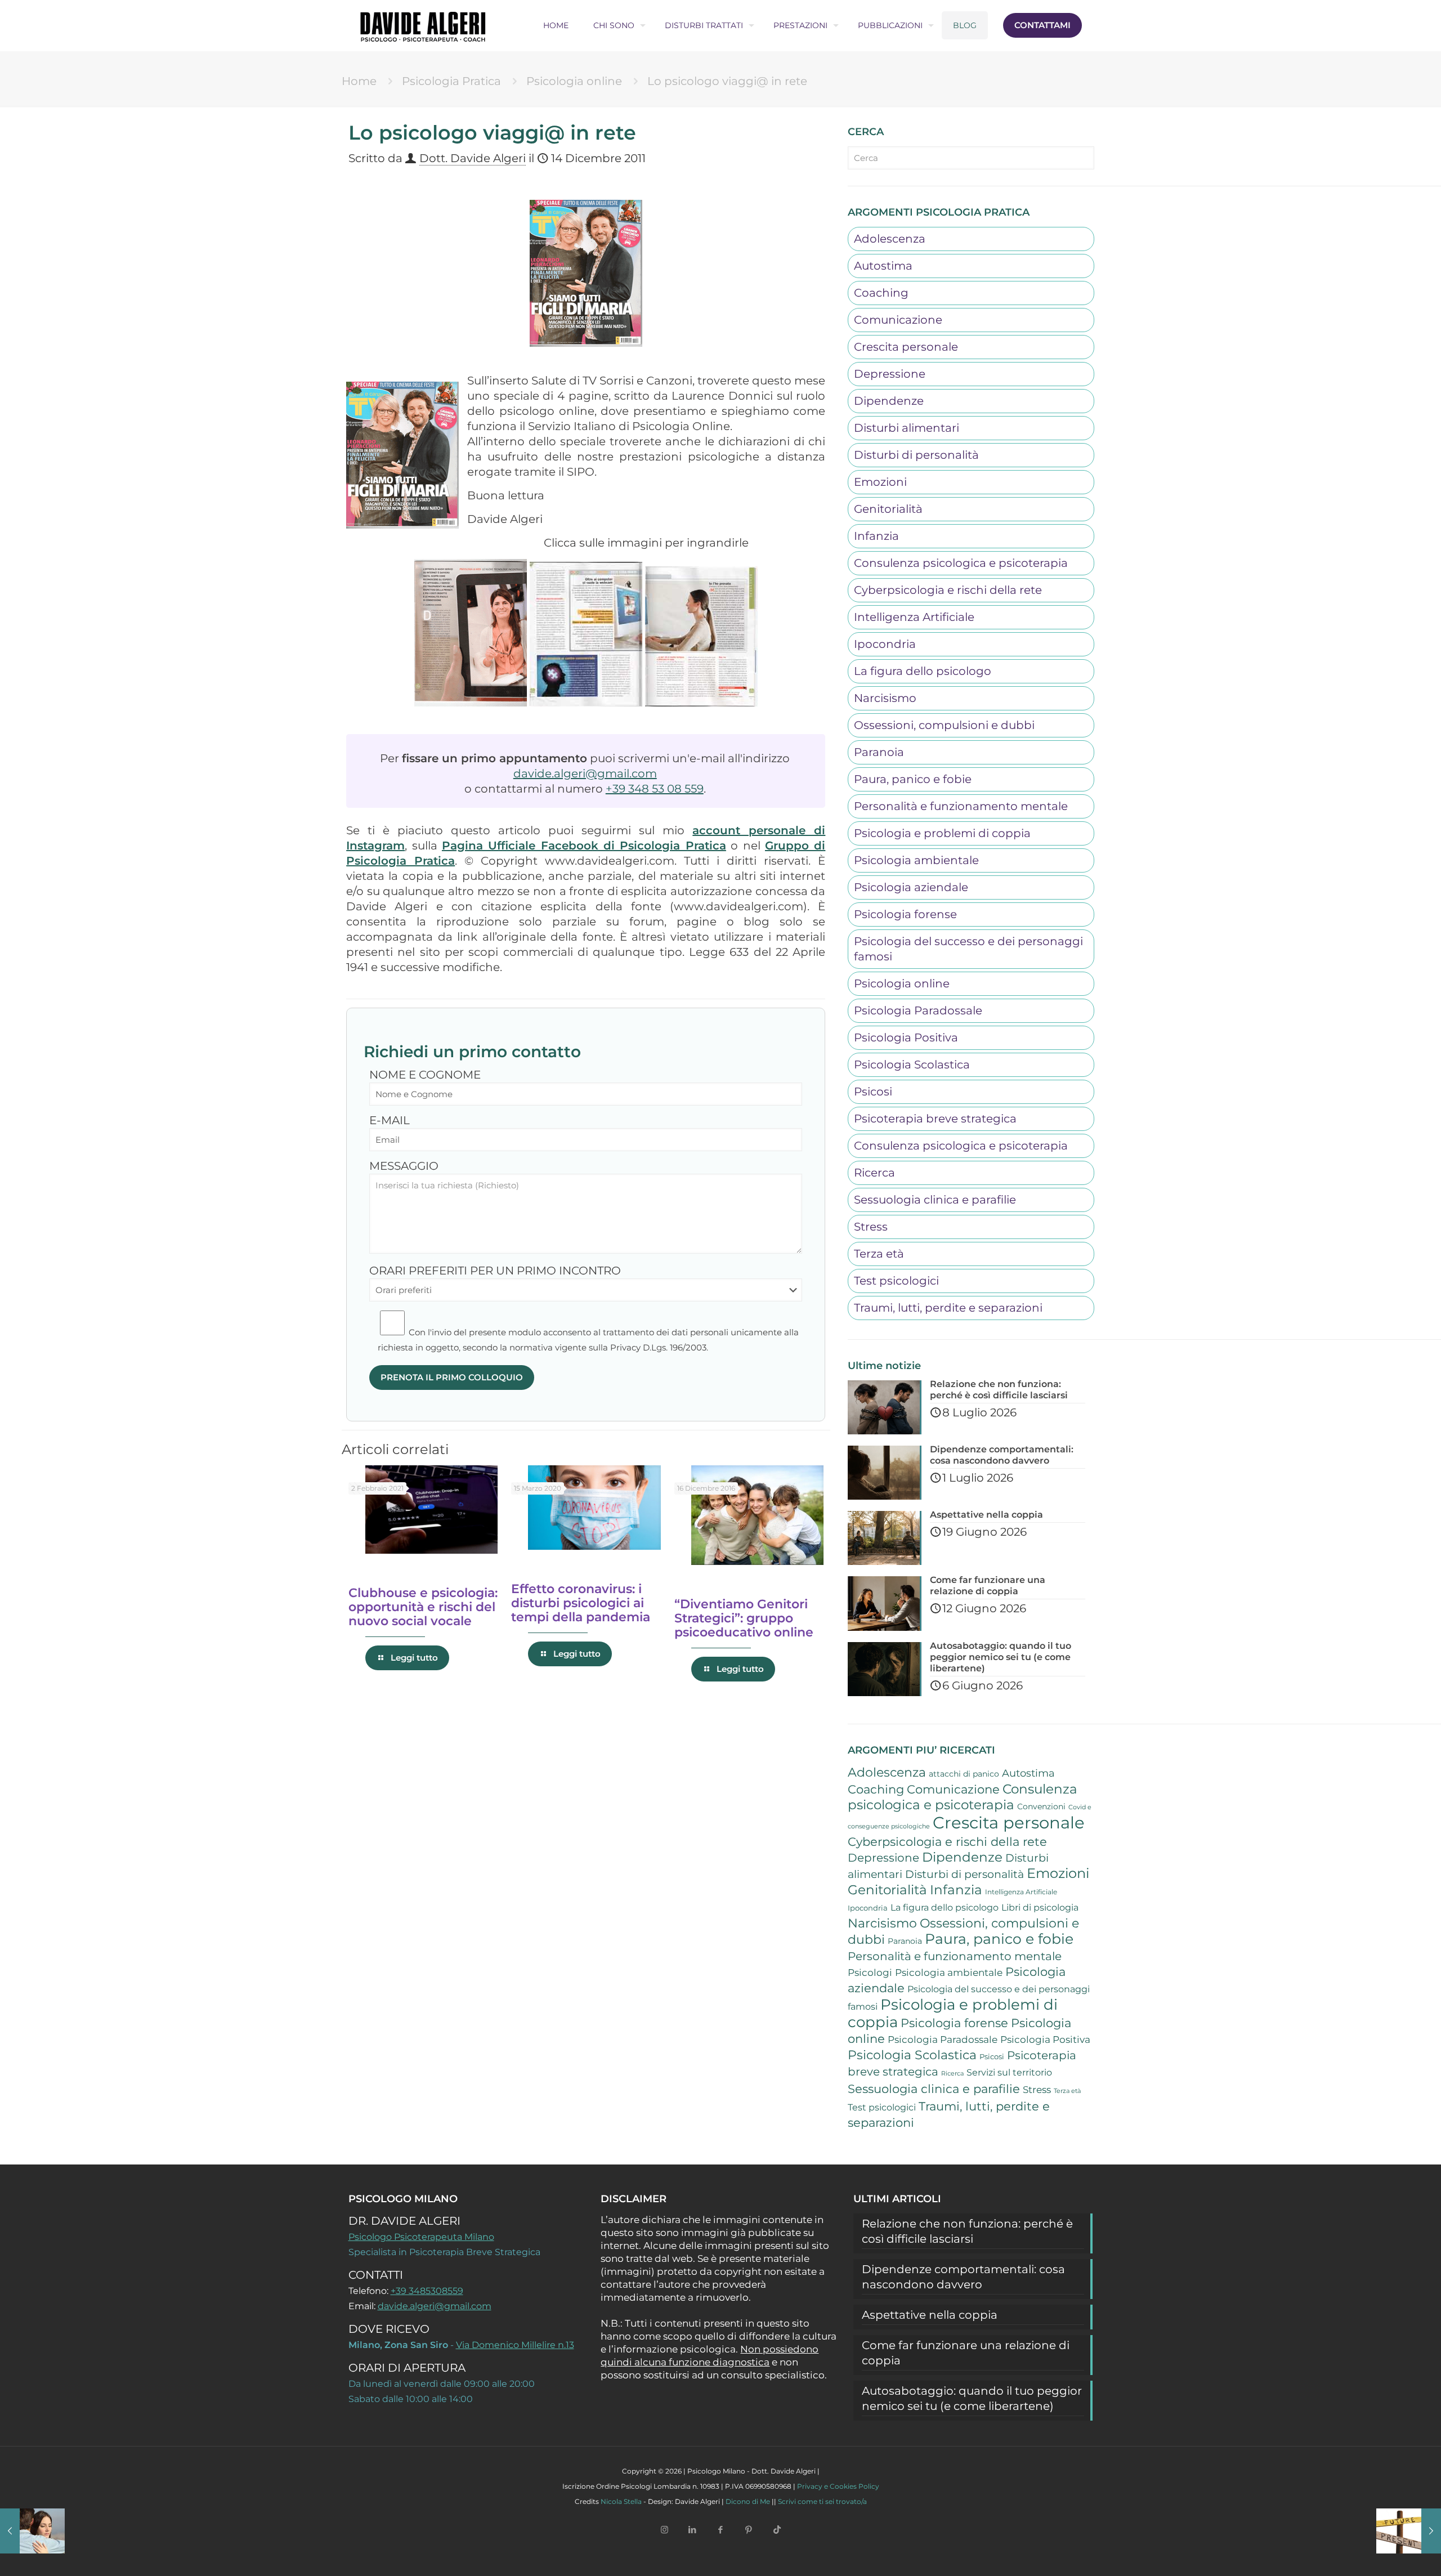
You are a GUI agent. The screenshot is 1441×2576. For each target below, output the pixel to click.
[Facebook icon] (720, 2530)
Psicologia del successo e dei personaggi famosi (968, 949)
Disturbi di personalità (916, 455)
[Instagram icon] (664, 2530)
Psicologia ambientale (916, 860)
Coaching (881, 293)
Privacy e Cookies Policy (838, 2486)
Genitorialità (888, 509)
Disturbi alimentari (907, 428)
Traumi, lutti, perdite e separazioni (948, 1308)
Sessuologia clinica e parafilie (935, 1200)
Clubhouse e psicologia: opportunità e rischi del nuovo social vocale (423, 1607)
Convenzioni (1041, 1806)
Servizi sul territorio (1009, 2072)
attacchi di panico (964, 1774)
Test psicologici (896, 1281)
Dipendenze (889, 401)
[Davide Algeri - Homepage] (423, 25)
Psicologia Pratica (451, 81)
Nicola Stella (621, 2501)
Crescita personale (906, 347)
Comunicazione (898, 320)
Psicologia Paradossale (918, 1010)
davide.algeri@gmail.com (585, 773)
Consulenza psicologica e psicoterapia (961, 563)
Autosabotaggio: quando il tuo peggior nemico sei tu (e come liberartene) (972, 2398)
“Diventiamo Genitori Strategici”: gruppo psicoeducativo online (744, 1618)
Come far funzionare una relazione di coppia (966, 2353)
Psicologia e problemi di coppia (942, 833)
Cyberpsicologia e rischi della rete (948, 590)
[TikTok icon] (777, 2530)
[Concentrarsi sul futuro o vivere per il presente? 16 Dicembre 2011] (1409, 2531)
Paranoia (879, 752)
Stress (871, 1227)
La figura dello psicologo (923, 671)
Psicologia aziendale (911, 887)
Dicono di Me (748, 2501)
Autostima (883, 266)
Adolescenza (890, 239)
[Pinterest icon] (749, 2530)
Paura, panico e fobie (913, 779)
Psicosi (873, 1092)
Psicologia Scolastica (912, 1065)
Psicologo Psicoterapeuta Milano (421, 2237)
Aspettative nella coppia (930, 2315)
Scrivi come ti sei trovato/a (822, 2501)
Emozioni (880, 482)
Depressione (890, 374)
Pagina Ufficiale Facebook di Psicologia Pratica (584, 846)
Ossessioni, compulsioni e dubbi (944, 725)
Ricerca (874, 1173)
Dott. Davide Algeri (473, 158)
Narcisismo (885, 698)
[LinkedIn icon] (692, 2530)
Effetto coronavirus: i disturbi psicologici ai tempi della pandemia (581, 1603)
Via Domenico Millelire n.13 (515, 2345)
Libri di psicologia (1040, 1908)
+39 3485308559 (427, 2291)
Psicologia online (574, 81)
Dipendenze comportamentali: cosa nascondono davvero (963, 2277)
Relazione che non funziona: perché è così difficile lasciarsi (967, 2231)
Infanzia (876, 536)
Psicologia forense (905, 914)
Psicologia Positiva (906, 1037)
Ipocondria (885, 644)
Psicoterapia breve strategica (935, 1119)
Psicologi (870, 1973)
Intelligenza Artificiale (914, 617)
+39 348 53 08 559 (655, 789)
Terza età (879, 1254)
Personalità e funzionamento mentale (961, 806)
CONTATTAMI (1042, 25)
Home (359, 81)
